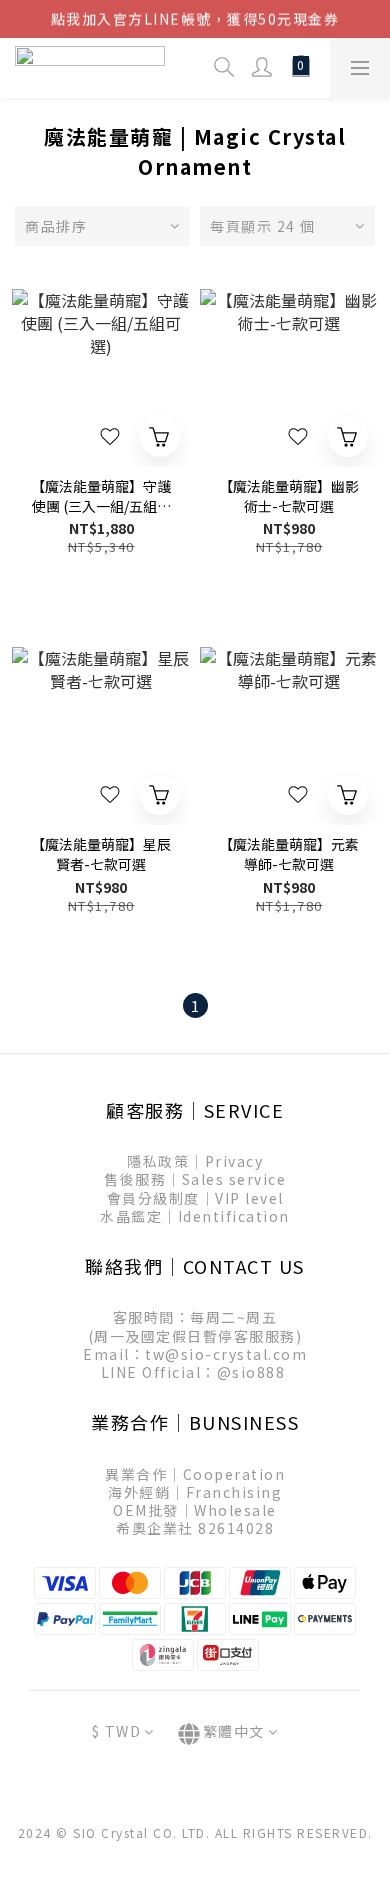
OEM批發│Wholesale (195, 1510)
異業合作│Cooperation (195, 1474)
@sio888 (251, 1372)
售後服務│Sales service (195, 1179)
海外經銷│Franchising (195, 1492)
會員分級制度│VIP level (195, 1198)
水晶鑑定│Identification (195, 1216)
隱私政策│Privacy (195, 1161)
